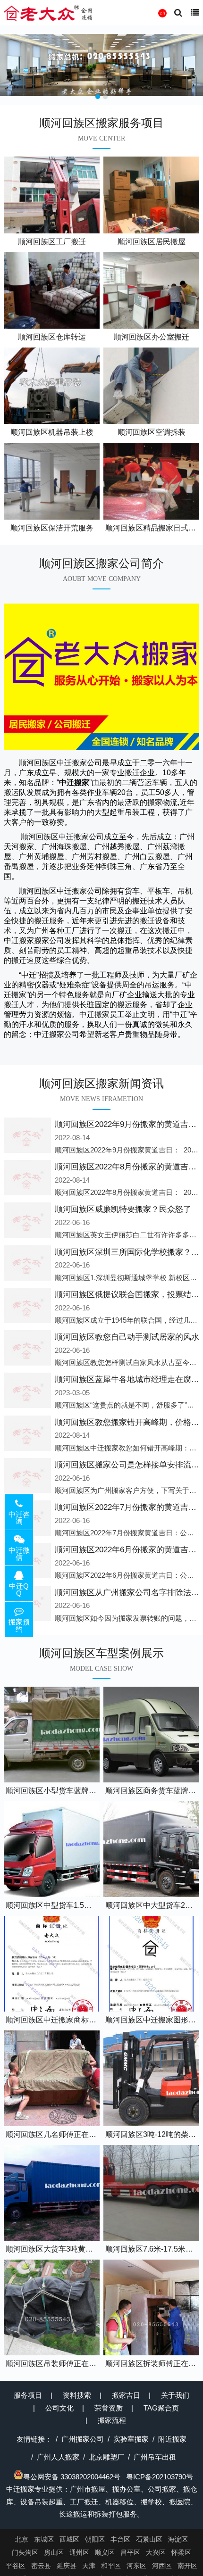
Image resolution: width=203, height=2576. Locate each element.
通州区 (79, 2552)
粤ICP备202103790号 (160, 2477)
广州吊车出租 (155, 2457)
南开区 (187, 2566)
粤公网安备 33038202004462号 (72, 2477)
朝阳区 (95, 2539)
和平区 (111, 2566)
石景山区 (149, 2539)
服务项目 (28, 2395)
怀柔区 (181, 2552)
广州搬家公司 (83, 2439)
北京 (22, 2539)
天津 (89, 2566)
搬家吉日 (126, 2395)
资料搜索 (77, 2395)
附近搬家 (172, 2439)
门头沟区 (25, 2552)
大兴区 (156, 2552)
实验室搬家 (131, 2439)
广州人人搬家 (58, 2457)
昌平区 (130, 2552)
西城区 (69, 2539)
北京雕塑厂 (106, 2457)
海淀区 (178, 2539)
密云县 (41, 2566)
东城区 (44, 2539)
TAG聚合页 (161, 2408)
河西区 (162, 2566)
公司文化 (59, 2408)
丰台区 (120, 2539)
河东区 (136, 2566)
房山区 (54, 2552)
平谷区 (16, 2566)
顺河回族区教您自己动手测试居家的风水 (127, 1337)
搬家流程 (112, 2420)
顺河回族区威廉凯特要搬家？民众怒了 (123, 1209)
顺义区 (105, 2552)
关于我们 (175, 2395)
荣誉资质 (109, 2408)
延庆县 (67, 2566)
